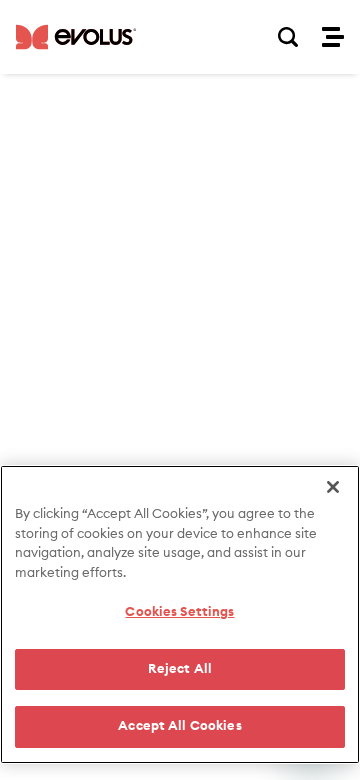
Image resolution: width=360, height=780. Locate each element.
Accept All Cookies (179, 726)
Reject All (180, 669)
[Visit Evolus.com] (76, 37)
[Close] (333, 487)
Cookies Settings (179, 612)
